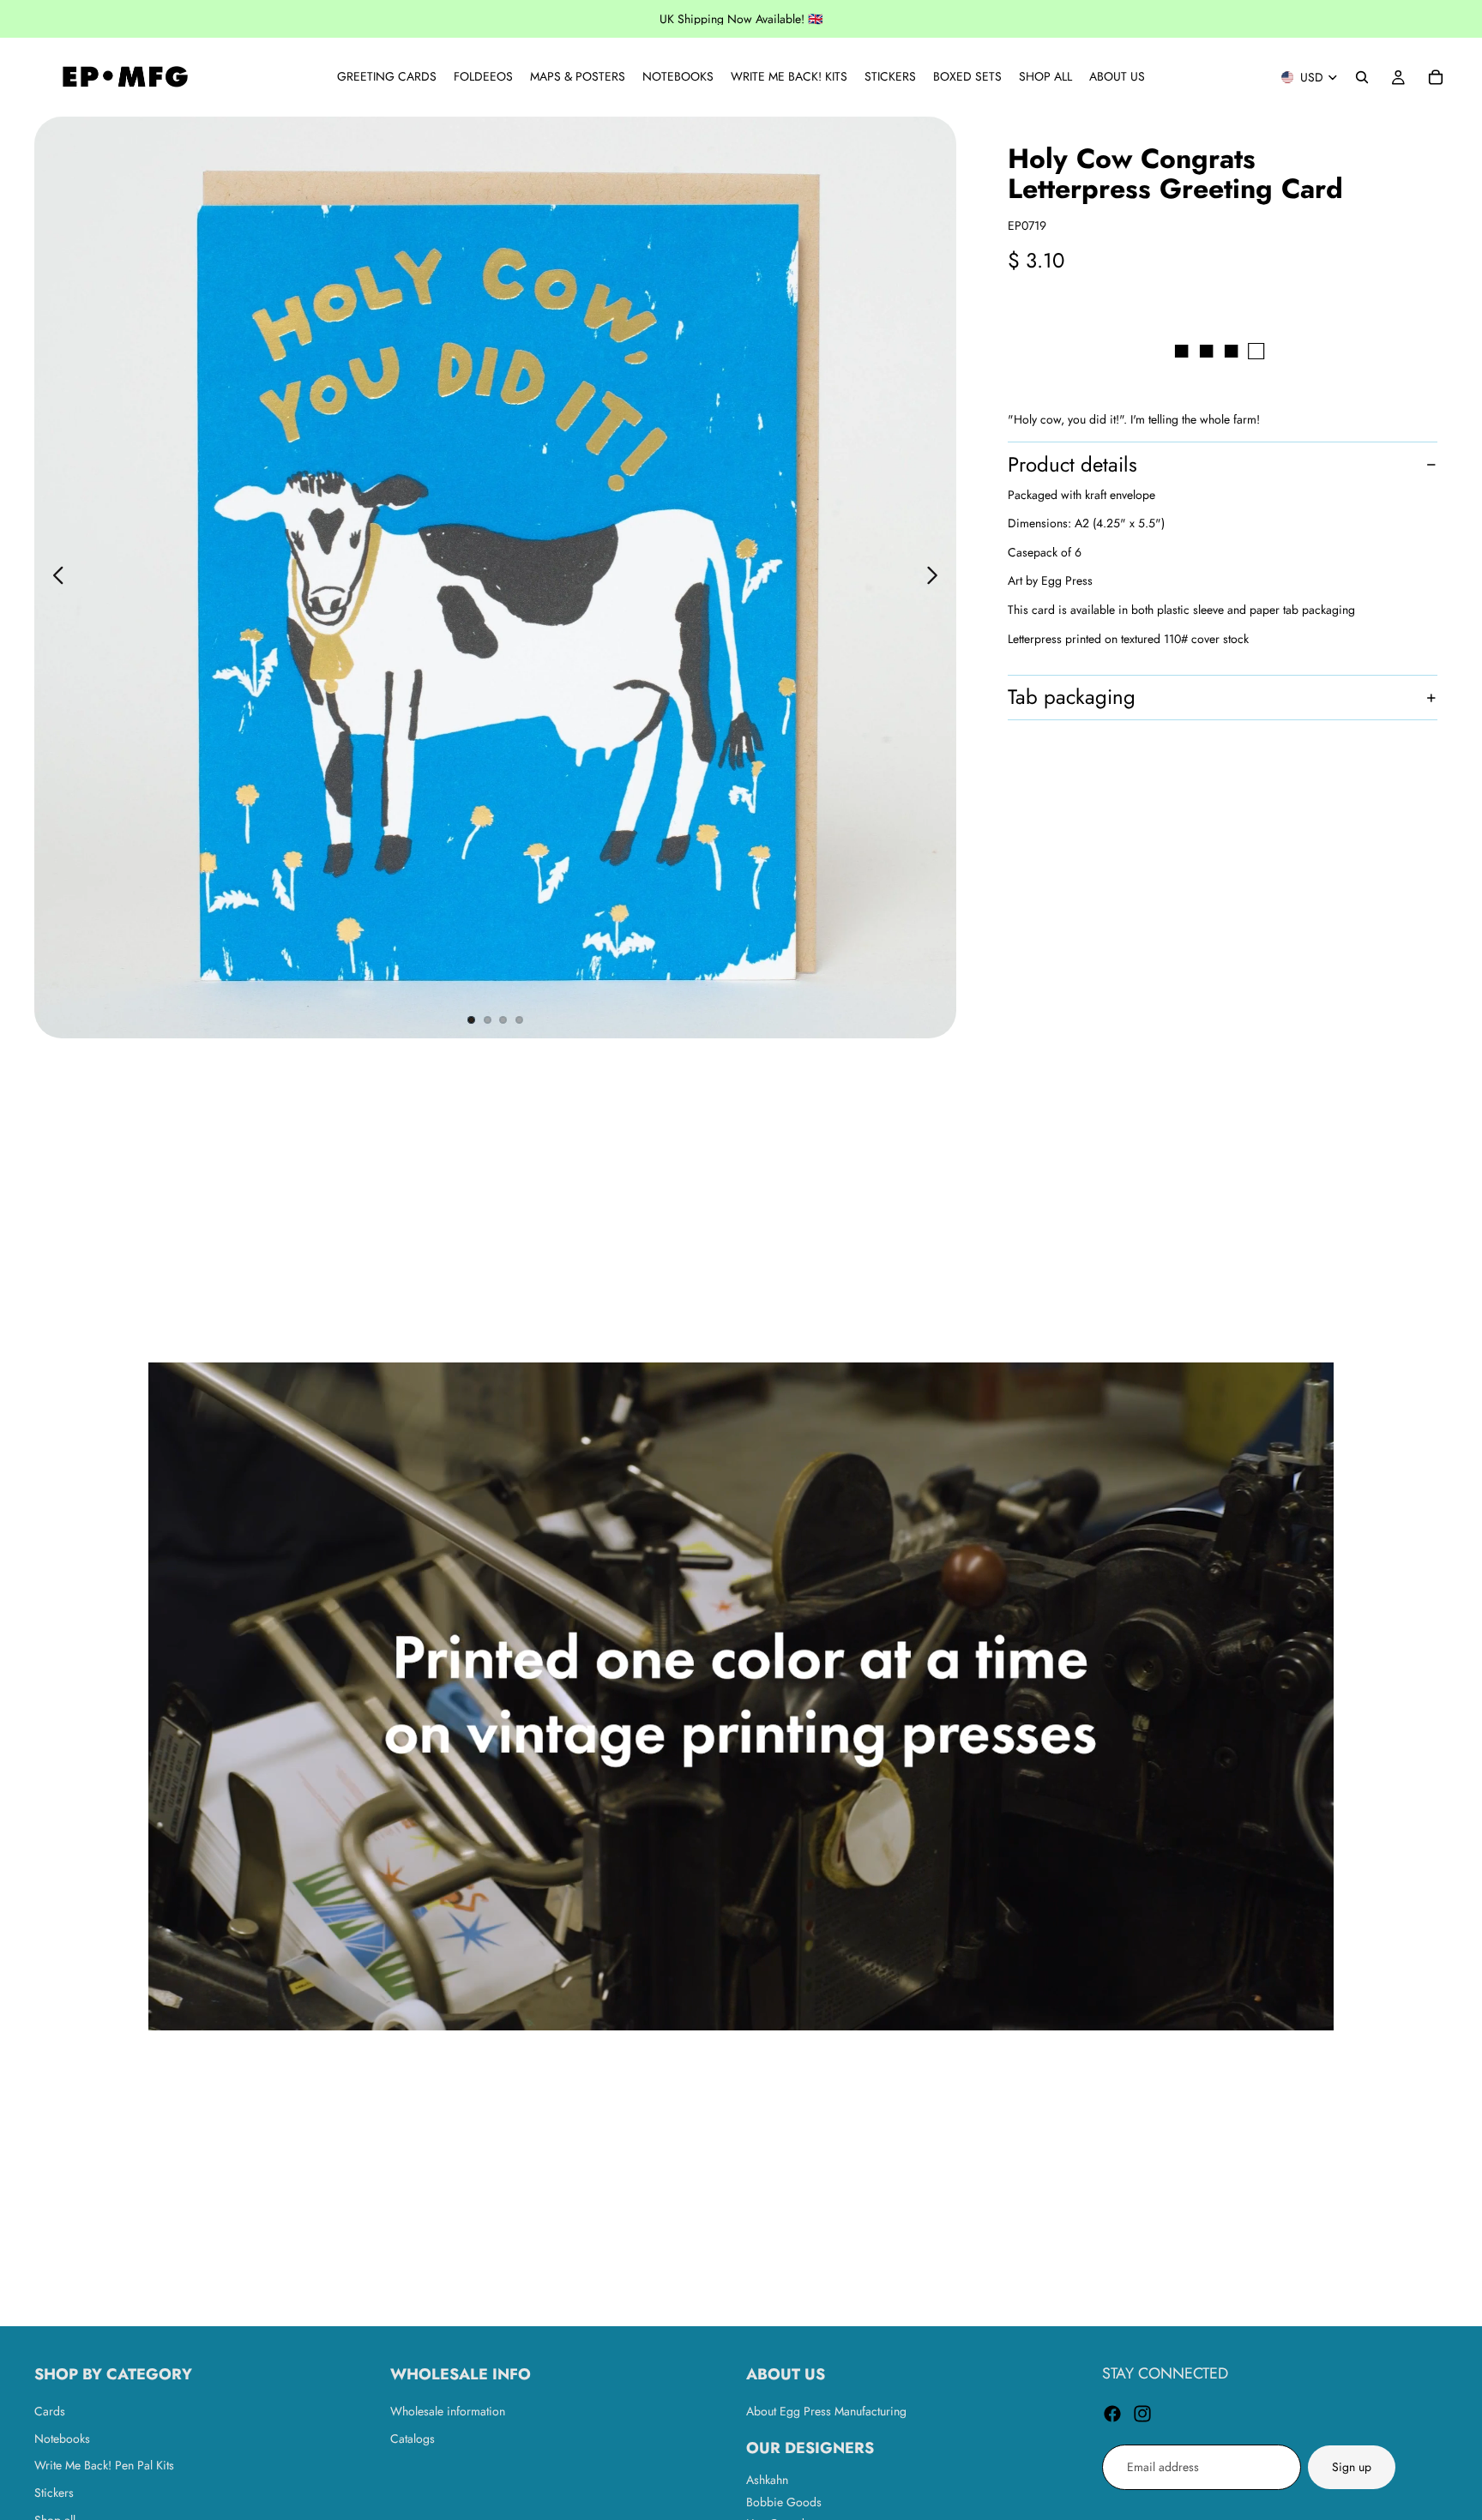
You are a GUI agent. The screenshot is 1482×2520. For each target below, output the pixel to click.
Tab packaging (1072, 698)
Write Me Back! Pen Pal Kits (104, 2465)
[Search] (1362, 77)
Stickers (54, 2493)
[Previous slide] (54, 578)
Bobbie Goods (784, 2501)
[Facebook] (1112, 2414)
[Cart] (1436, 77)
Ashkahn (767, 2480)
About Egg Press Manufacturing (826, 2411)
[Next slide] (937, 578)
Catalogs (413, 2439)
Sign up (1352, 2467)
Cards (50, 2411)
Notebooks (62, 2439)
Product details (1072, 464)
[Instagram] (1142, 2414)
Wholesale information (448, 2411)
